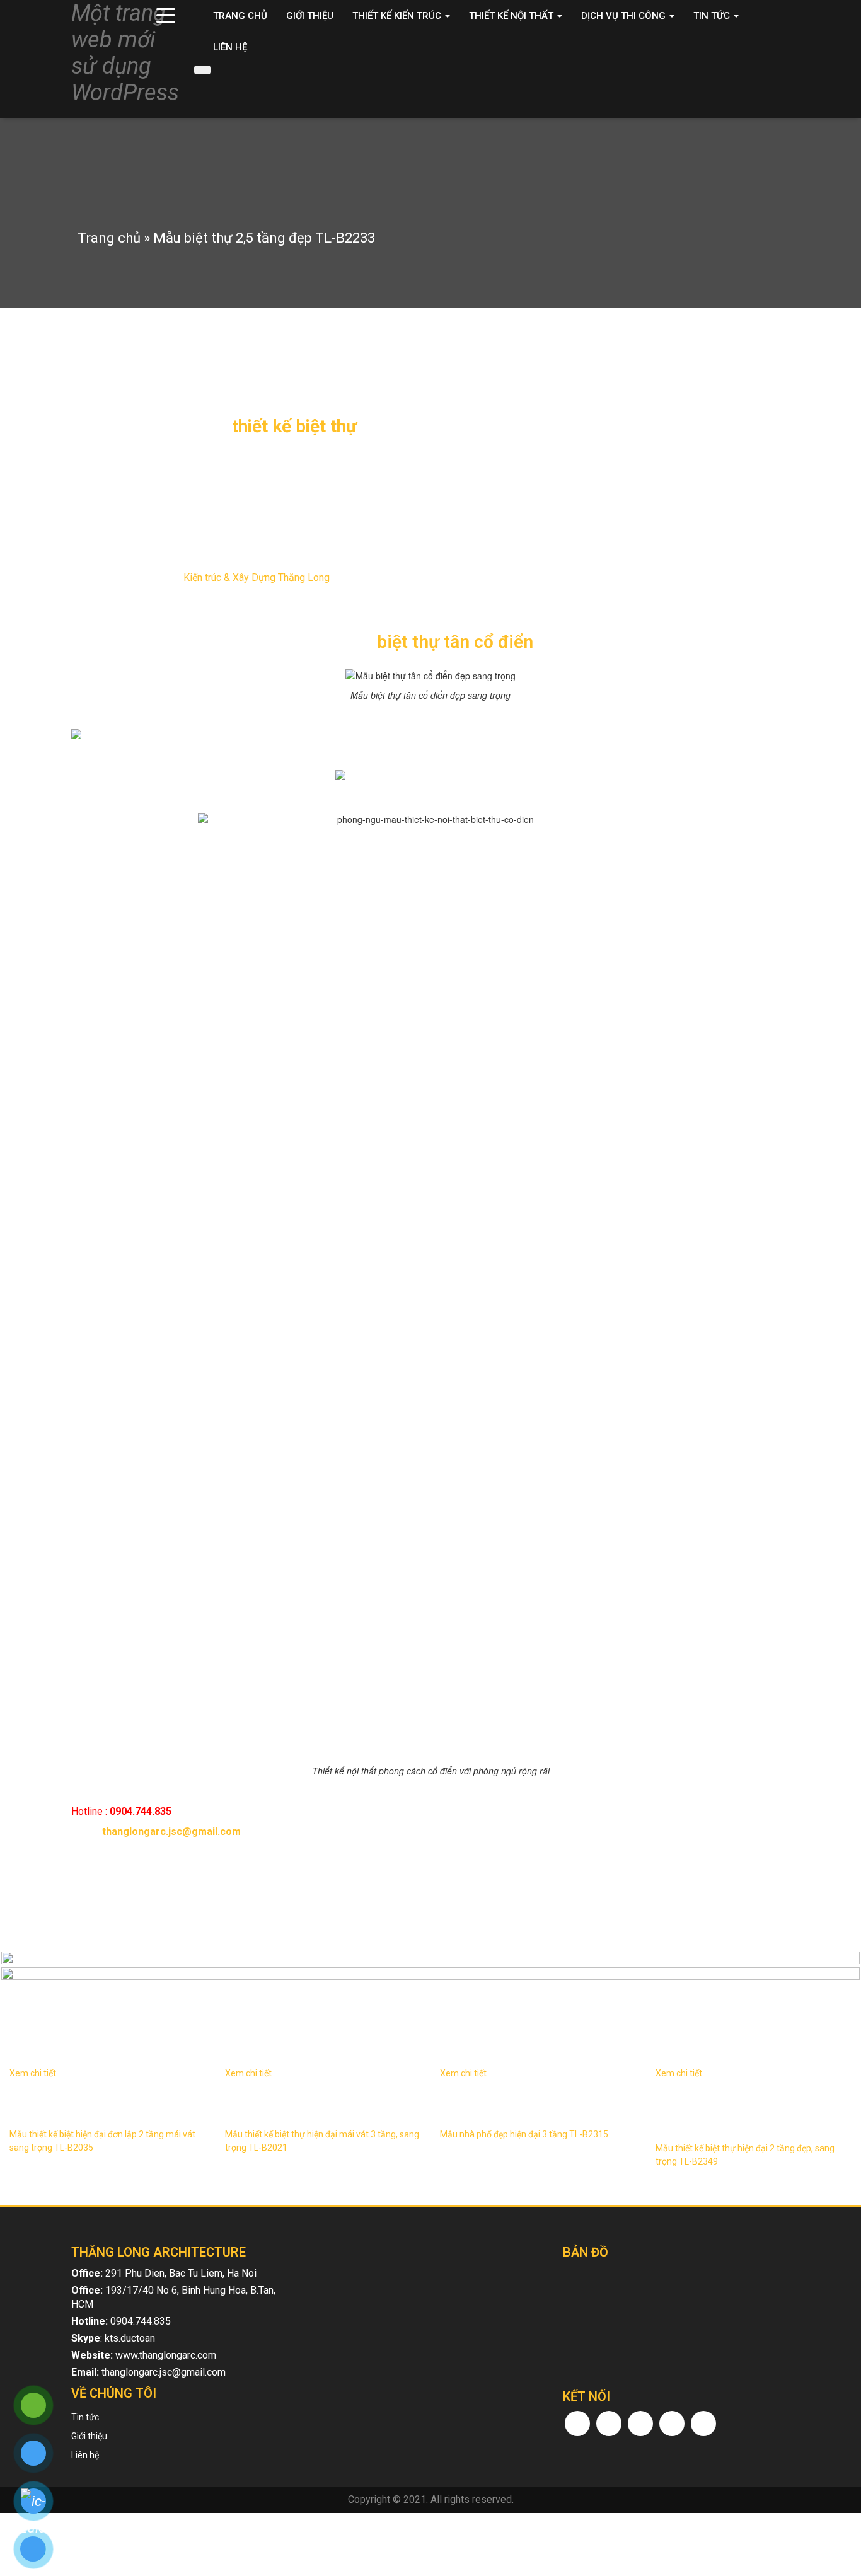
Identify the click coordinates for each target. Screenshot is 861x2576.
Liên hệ (230, 47)
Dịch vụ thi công (625, 16)
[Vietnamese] (782, 82)
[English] (766, 82)
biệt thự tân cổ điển (455, 642)
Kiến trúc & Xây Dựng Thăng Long (257, 578)
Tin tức (713, 16)
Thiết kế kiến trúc (398, 16)
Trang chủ (240, 16)
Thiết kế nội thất (512, 16)
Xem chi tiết (33, 2073)
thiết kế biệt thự (294, 426)
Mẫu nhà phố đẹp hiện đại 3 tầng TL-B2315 (524, 2134)
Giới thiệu (310, 16)
